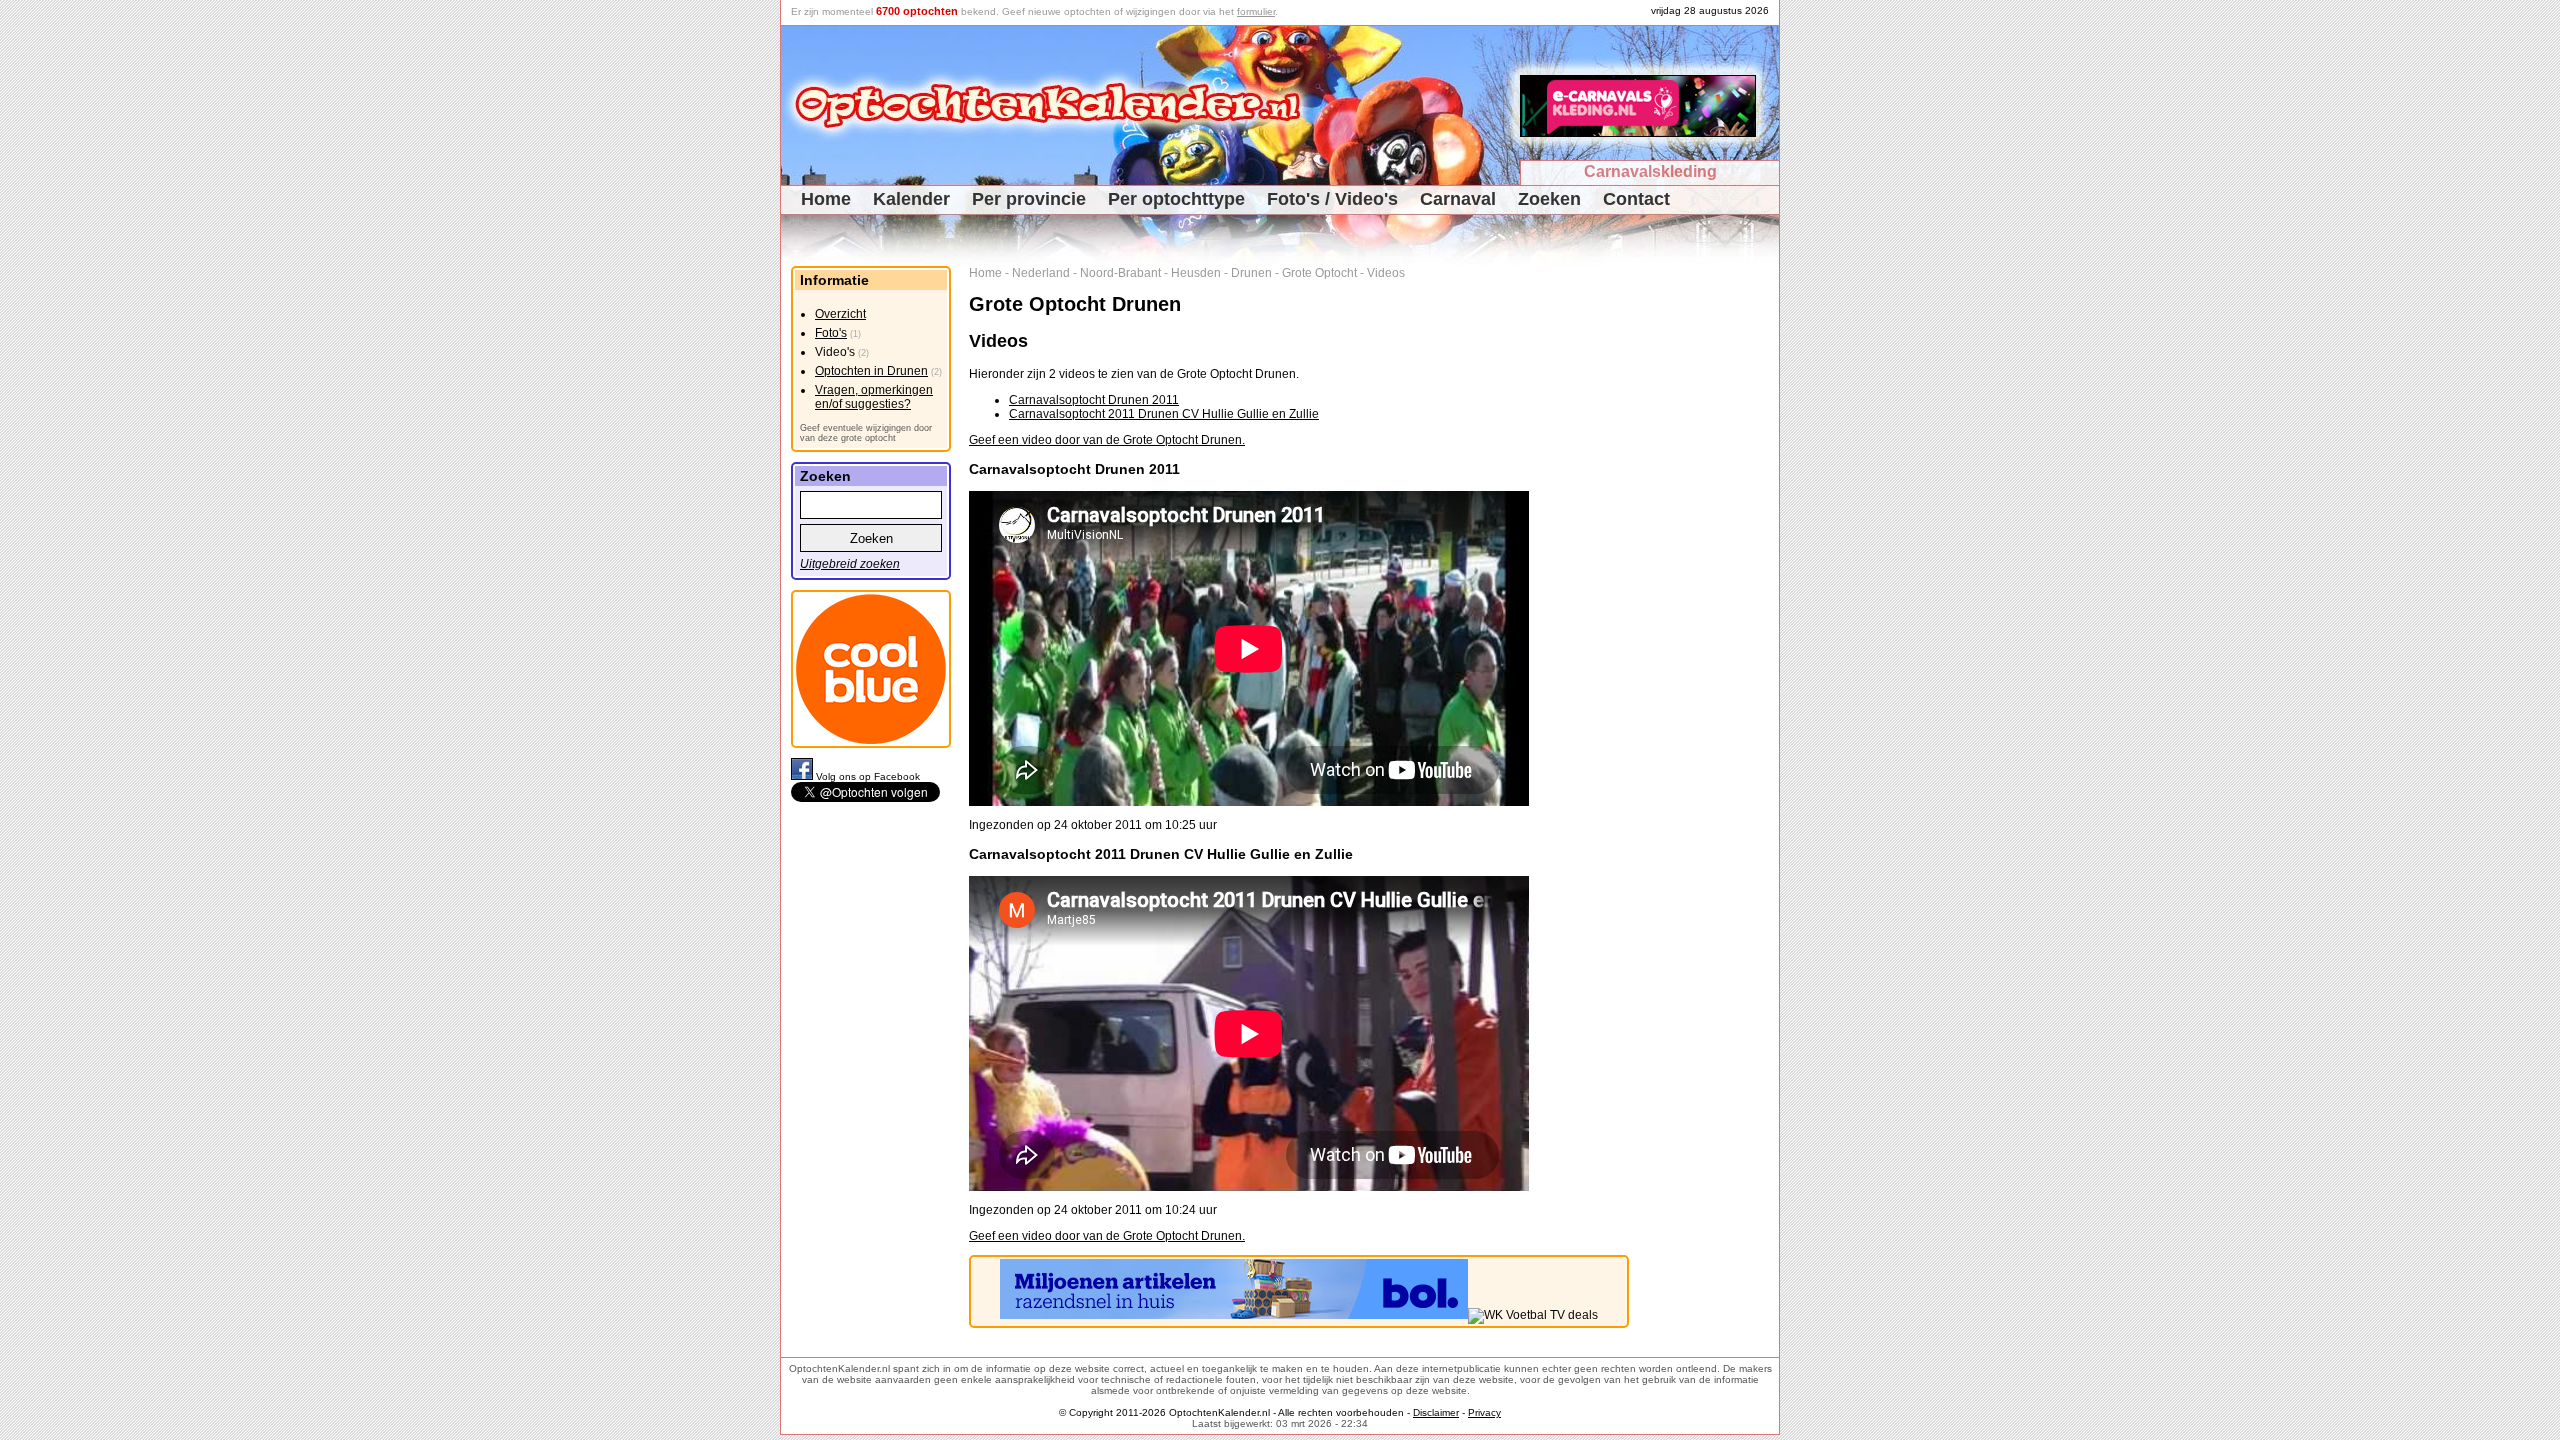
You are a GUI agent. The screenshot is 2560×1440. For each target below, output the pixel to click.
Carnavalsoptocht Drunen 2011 (1094, 400)
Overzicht (840, 314)
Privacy (1484, 1412)
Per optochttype (1176, 199)
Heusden (1196, 273)
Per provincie (1029, 199)
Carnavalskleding (1650, 171)
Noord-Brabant (1120, 273)
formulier (1256, 11)
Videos (1386, 273)
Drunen (1251, 273)
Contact (1636, 199)
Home (826, 199)
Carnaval (1458, 199)
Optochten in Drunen (871, 371)
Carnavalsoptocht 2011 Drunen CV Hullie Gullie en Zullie (1164, 414)
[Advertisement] (1711, 566)
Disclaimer (1436, 1412)
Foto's (831, 333)
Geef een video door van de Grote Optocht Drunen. (1107, 440)
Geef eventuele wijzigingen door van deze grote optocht (866, 433)
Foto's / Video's (1332, 199)
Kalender (911, 199)
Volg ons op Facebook (868, 776)
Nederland (1041, 273)
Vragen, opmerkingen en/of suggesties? (874, 397)
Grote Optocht (1319, 273)
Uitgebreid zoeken (850, 564)
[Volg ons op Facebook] (803, 776)
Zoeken (1549, 199)
